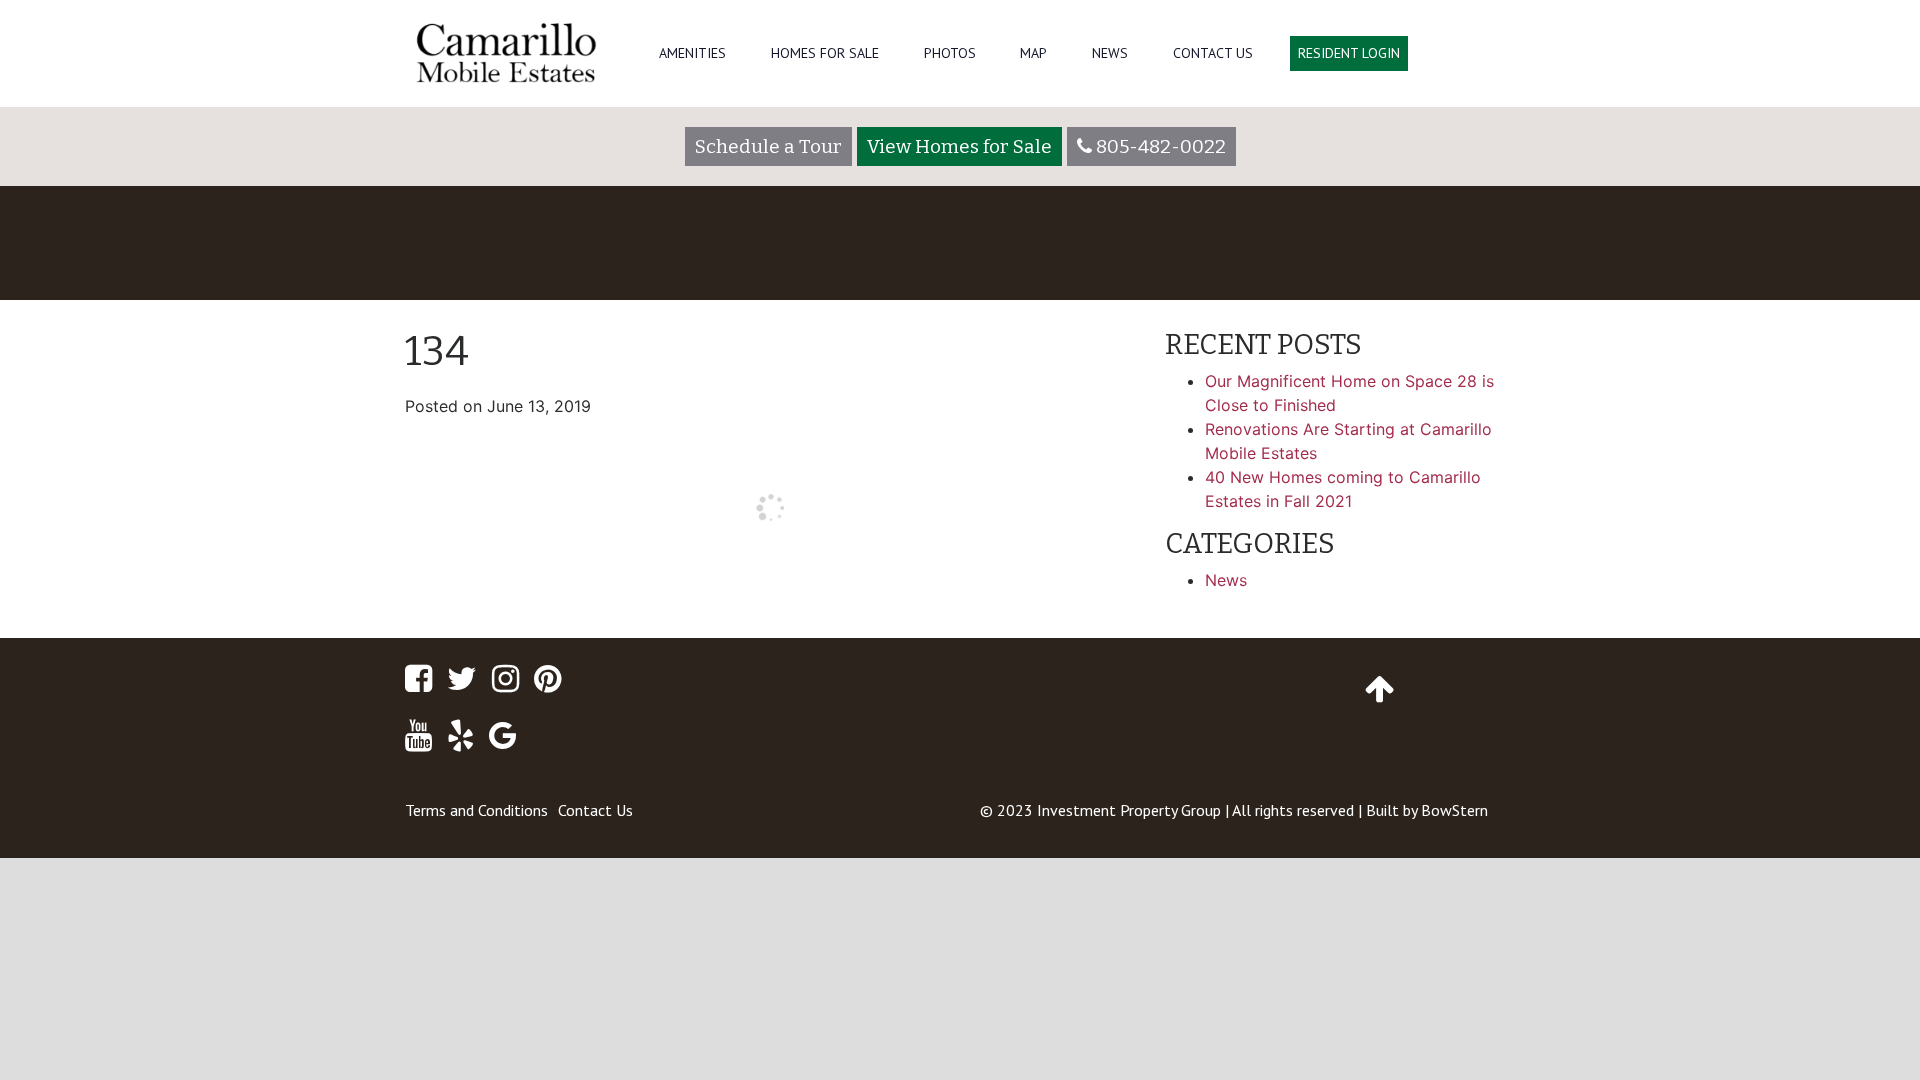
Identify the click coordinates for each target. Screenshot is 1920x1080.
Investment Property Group (1129, 810)
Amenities (692, 53)
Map (1033, 53)
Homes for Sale (825, 53)
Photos (950, 53)
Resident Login (1349, 53)
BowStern (1454, 810)
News (1110, 53)
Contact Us (1213, 53)
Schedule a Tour (768, 146)
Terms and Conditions (476, 810)
